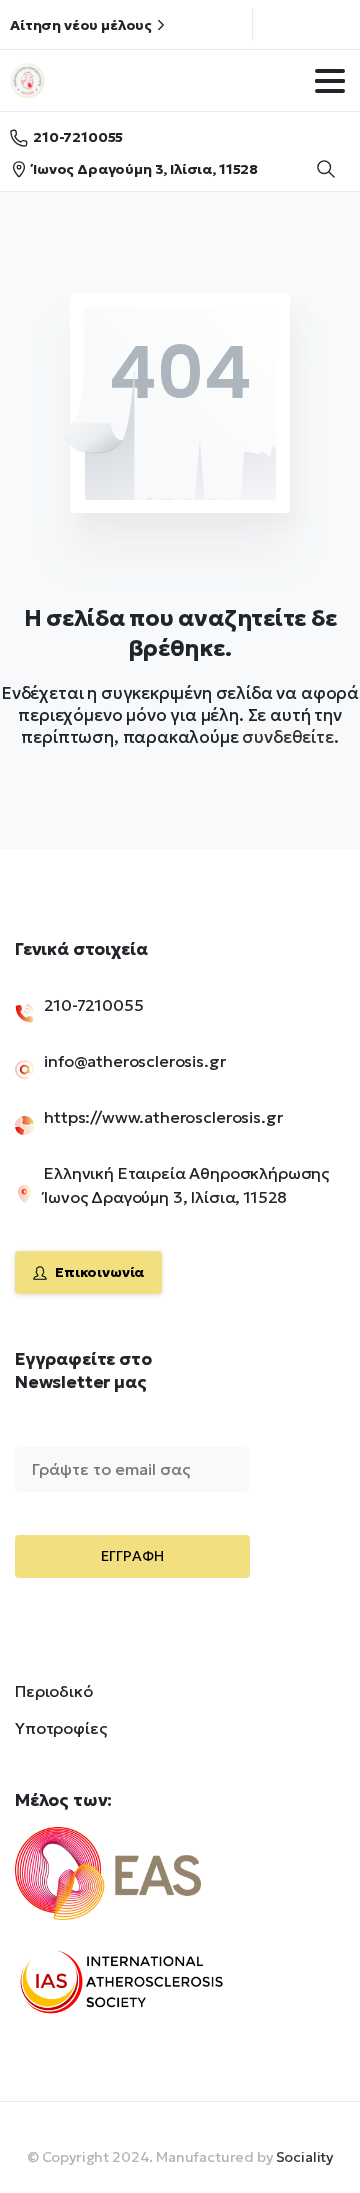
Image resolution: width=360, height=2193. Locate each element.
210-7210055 (78, 137)
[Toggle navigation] (330, 81)
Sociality (305, 2157)
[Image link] (139, 1886)
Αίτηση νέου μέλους (81, 25)
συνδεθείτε (287, 737)
